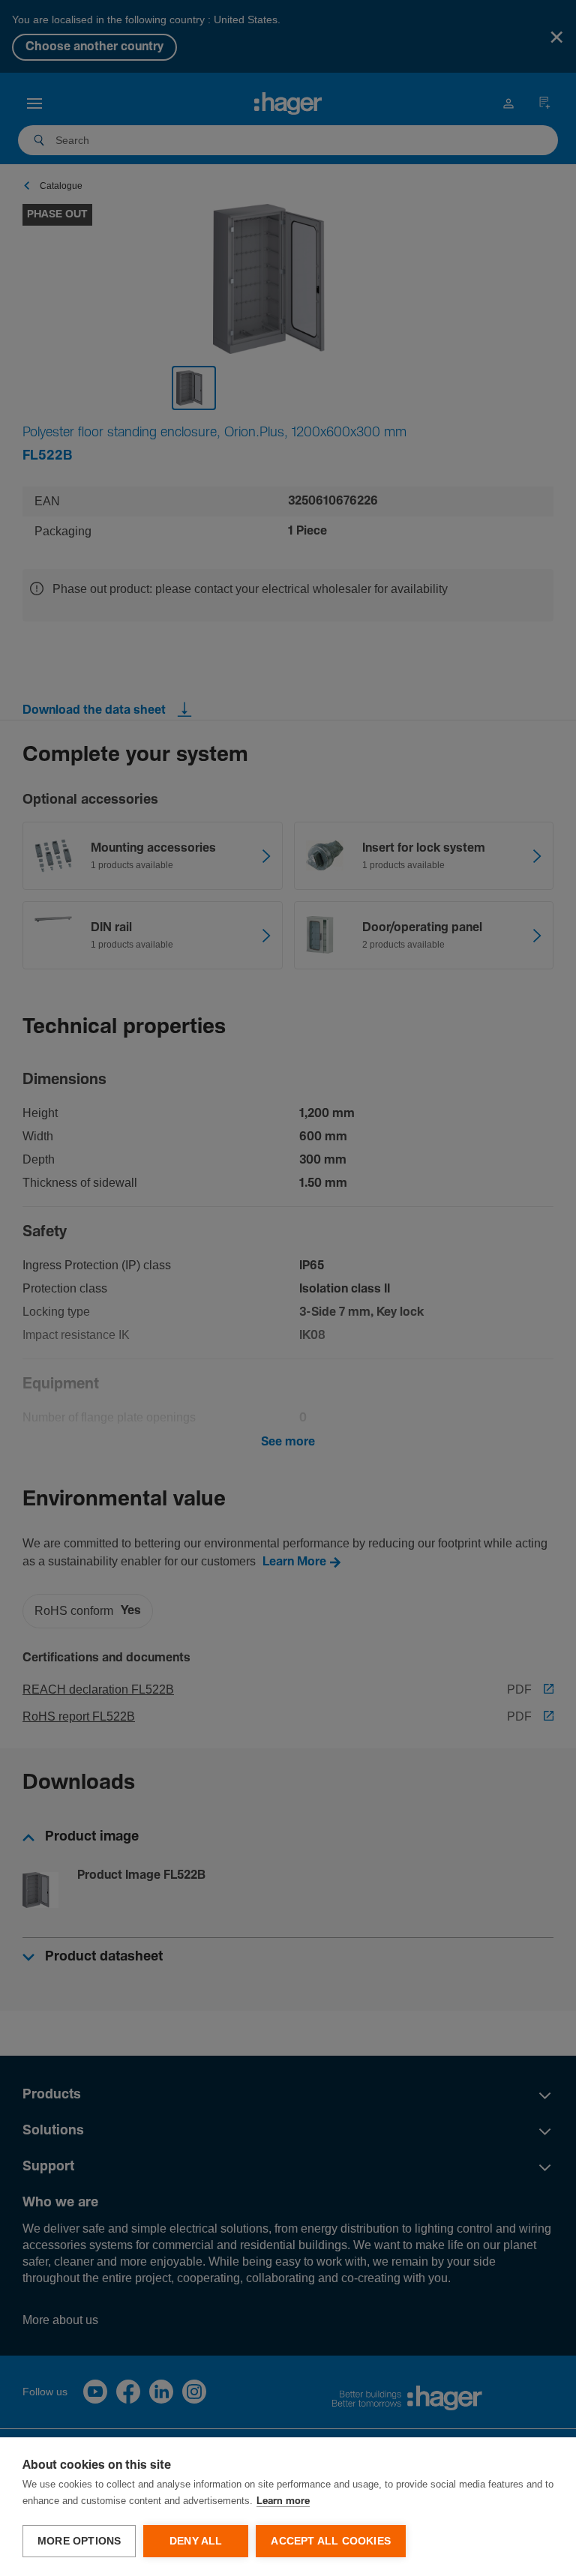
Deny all (196, 2541)
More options (79, 2541)
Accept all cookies (331, 2541)
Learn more (283, 2501)
